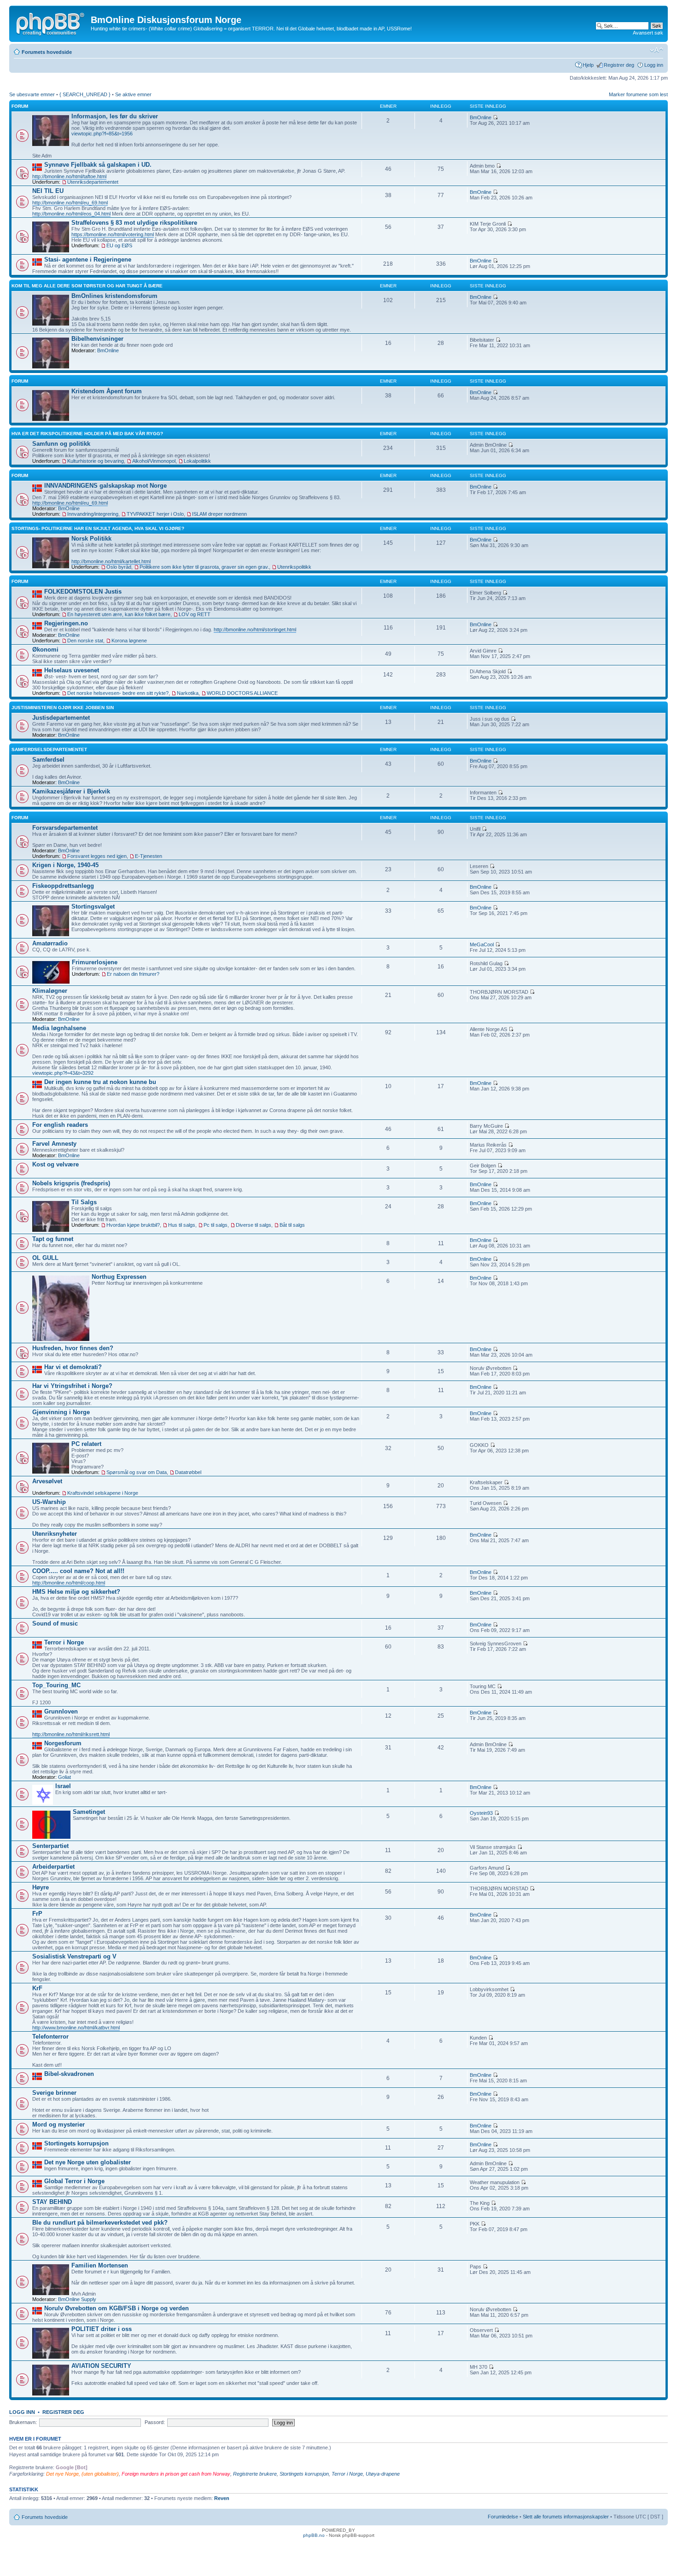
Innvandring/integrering (93, 514)
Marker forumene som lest (638, 94)
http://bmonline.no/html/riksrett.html (71, 1734)
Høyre (41, 1887)
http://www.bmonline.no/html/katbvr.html (76, 2028)
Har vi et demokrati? (73, 1367)
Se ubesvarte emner (32, 94)
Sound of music (55, 1623)
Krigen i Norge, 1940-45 (65, 865)
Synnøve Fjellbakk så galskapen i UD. (98, 165)
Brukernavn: (23, 2422)
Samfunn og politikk (61, 444)
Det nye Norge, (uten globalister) (82, 2474)
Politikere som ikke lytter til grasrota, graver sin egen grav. (204, 567)
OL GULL (45, 1258)
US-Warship (49, 1502)
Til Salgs (84, 1202)
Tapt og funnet (53, 1239)
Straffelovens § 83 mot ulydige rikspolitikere (134, 223)
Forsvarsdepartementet (65, 828)
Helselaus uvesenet (72, 670)
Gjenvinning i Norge (61, 1412)
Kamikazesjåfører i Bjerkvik (71, 791)
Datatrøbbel (188, 1472)
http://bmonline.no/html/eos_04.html (71, 214)
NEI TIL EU (48, 191)
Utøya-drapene (383, 2474)
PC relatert (86, 1444)
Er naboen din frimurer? (133, 974)
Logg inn (654, 65)
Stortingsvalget (93, 906)
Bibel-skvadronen (69, 2074)
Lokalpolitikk (197, 461)
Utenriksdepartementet (93, 182)
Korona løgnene (129, 641)
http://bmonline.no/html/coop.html (69, 1583)
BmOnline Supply (77, 2299)
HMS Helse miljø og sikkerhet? (76, 1592)
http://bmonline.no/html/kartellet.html (111, 561)
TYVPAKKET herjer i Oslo (155, 514)
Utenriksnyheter (55, 1534)
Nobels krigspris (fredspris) (71, 1183)
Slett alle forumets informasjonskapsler (566, 2517)
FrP (37, 1914)
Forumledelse (503, 2517)
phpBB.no (314, 2535)
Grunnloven (61, 1711)
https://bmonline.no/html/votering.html (113, 234)
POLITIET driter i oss (102, 2329)
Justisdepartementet (61, 718)
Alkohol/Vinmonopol (154, 461)
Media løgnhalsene (59, 1028)
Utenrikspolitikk (294, 567)
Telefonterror (50, 2037)
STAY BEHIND (52, 2202)
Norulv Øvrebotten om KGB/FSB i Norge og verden (117, 2308)
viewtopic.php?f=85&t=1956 (102, 134)
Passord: (155, 2422)
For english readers (60, 1125)
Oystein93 (481, 1813)
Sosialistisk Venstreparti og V (74, 1956)
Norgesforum (63, 1743)
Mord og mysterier (58, 2124)
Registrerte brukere (255, 2474)
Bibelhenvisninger (97, 339)
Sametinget (89, 1812)
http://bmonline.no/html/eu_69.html (70, 203)
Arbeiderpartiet (53, 1867)
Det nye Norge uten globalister (88, 2162)
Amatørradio (50, 943)
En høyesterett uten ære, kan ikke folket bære (119, 614)
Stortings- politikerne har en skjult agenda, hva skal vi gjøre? (98, 528)
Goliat (64, 1777)
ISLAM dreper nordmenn (219, 514)
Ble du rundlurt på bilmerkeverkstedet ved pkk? (100, 2223)
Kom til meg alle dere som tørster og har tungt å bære (87, 286)
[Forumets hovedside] (51, 23)
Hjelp (588, 65)
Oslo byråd (119, 567)
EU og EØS (119, 245)
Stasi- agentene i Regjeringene (88, 259)
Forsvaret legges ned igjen (97, 856)
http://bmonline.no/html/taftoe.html (69, 176)
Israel (63, 1786)
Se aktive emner (133, 94)
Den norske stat (85, 641)
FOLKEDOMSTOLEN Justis (83, 592)
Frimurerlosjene (95, 962)
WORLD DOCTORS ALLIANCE (242, 693)
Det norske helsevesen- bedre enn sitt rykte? (118, 693)
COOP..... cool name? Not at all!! (78, 1571)
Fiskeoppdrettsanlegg (63, 886)
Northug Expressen (119, 1277)
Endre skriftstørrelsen (657, 50)
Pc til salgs (216, 1225)
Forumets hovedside (47, 52)
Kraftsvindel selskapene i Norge (103, 1493)
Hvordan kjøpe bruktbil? (133, 1225)
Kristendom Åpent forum (107, 391)
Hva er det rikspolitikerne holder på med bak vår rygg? (87, 434)
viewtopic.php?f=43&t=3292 (63, 1073)
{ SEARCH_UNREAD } (85, 94)
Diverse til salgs (254, 1225)
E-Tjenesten (149, 856)
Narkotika (188, 693)
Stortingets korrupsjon (76, 2143)
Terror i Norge (64, 1642)
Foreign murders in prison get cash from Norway (176, 2474)
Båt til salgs (292, 1225)
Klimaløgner (50, 991)
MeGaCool (482, 944)
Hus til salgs (182, 1225)
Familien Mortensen (100, 2265)
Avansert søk (648, 33)
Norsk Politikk (91, 539)
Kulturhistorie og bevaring (96, 461)
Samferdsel (48, 760)
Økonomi (45, 650)
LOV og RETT (195, 614)
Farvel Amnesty (54, 1144)
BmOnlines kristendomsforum (114, 296)
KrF (37, 1988)
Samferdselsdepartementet (49, 749)
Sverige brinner (54, 2093)
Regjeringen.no (66, 623)
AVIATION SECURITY (101, 2366)
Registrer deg (619, 65)
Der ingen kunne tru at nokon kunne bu (100, 1082)
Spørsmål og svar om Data (137, 1472)
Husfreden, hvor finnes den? (73, 1348)
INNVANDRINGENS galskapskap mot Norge (105, 486)
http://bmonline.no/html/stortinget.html (255, 629)
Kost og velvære (55, 1164)
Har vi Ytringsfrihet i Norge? (72, 1386)
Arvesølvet (47, 1481)
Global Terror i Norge (74, 2181)
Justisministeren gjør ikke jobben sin (63, 708)
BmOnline (481, 117)
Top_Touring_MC (56, 1685)
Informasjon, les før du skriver (115, 116)
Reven (222, 2498)
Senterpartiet (50, 1846)
